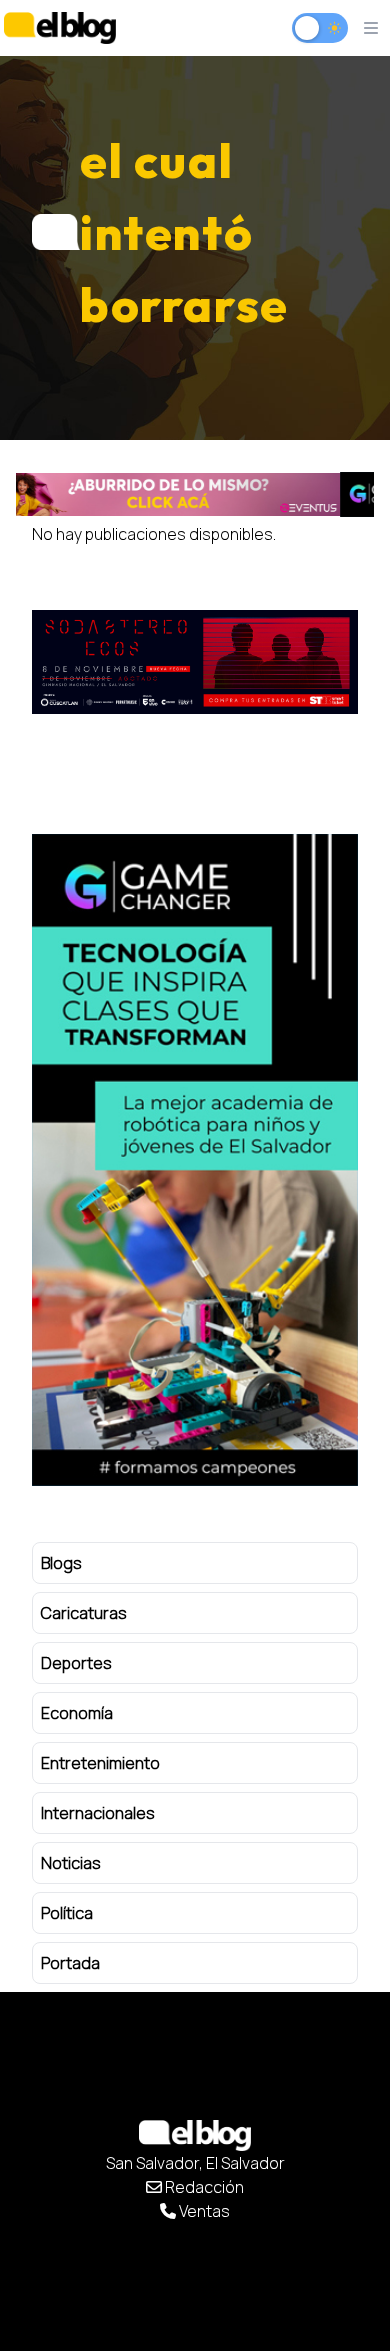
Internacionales (98, 1813)
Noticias (71, 1863)
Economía (77, 1713)
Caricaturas (84, 1613)
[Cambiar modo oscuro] (320, 28)
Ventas (203, 2211)
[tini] (196, 1160)
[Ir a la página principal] (60, 27)
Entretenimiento (100, 1763)
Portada (70, 1963)
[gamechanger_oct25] (195, 494)
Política (67, 1913)
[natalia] (196, 662)
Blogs (61, 1563)
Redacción (203, 2187)
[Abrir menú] (371, 28)
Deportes (76, 1663)
